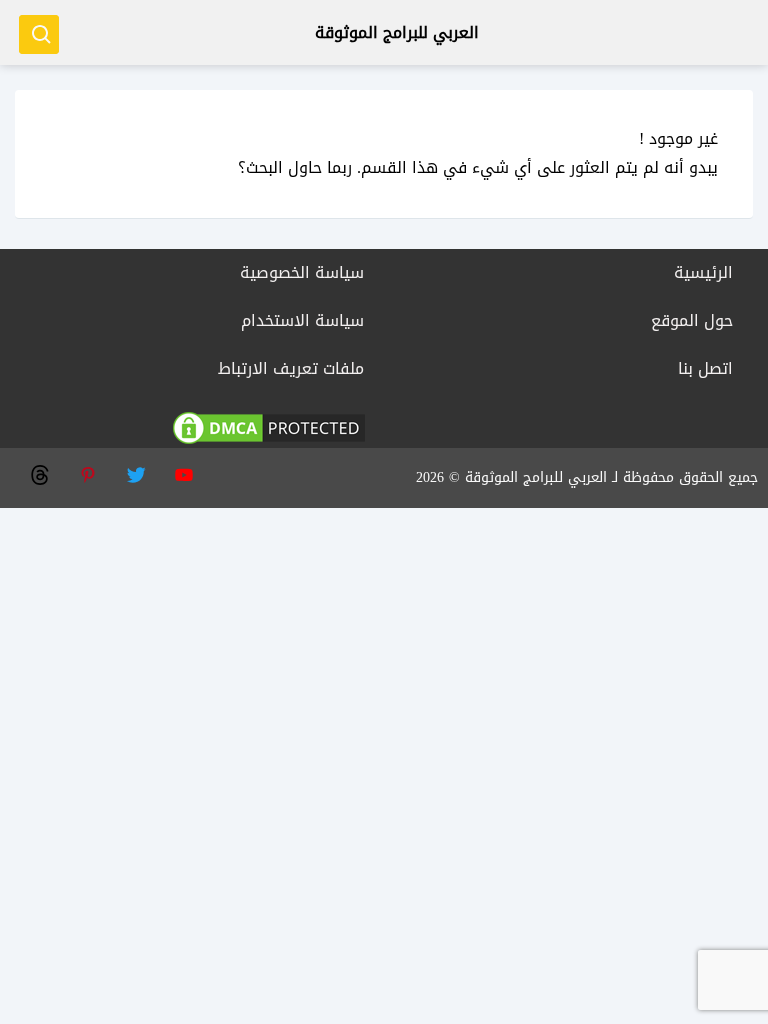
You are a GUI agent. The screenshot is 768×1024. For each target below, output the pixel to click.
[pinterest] (87, 473)
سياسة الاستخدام (302, 320)
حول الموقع (692, 320)
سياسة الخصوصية (302, 272)
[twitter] (135, 473)
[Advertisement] (384, 648)
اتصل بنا (705, 368)
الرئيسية (703, 272)
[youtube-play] (183, 473)
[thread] (39, 473)
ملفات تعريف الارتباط (291, 368)
